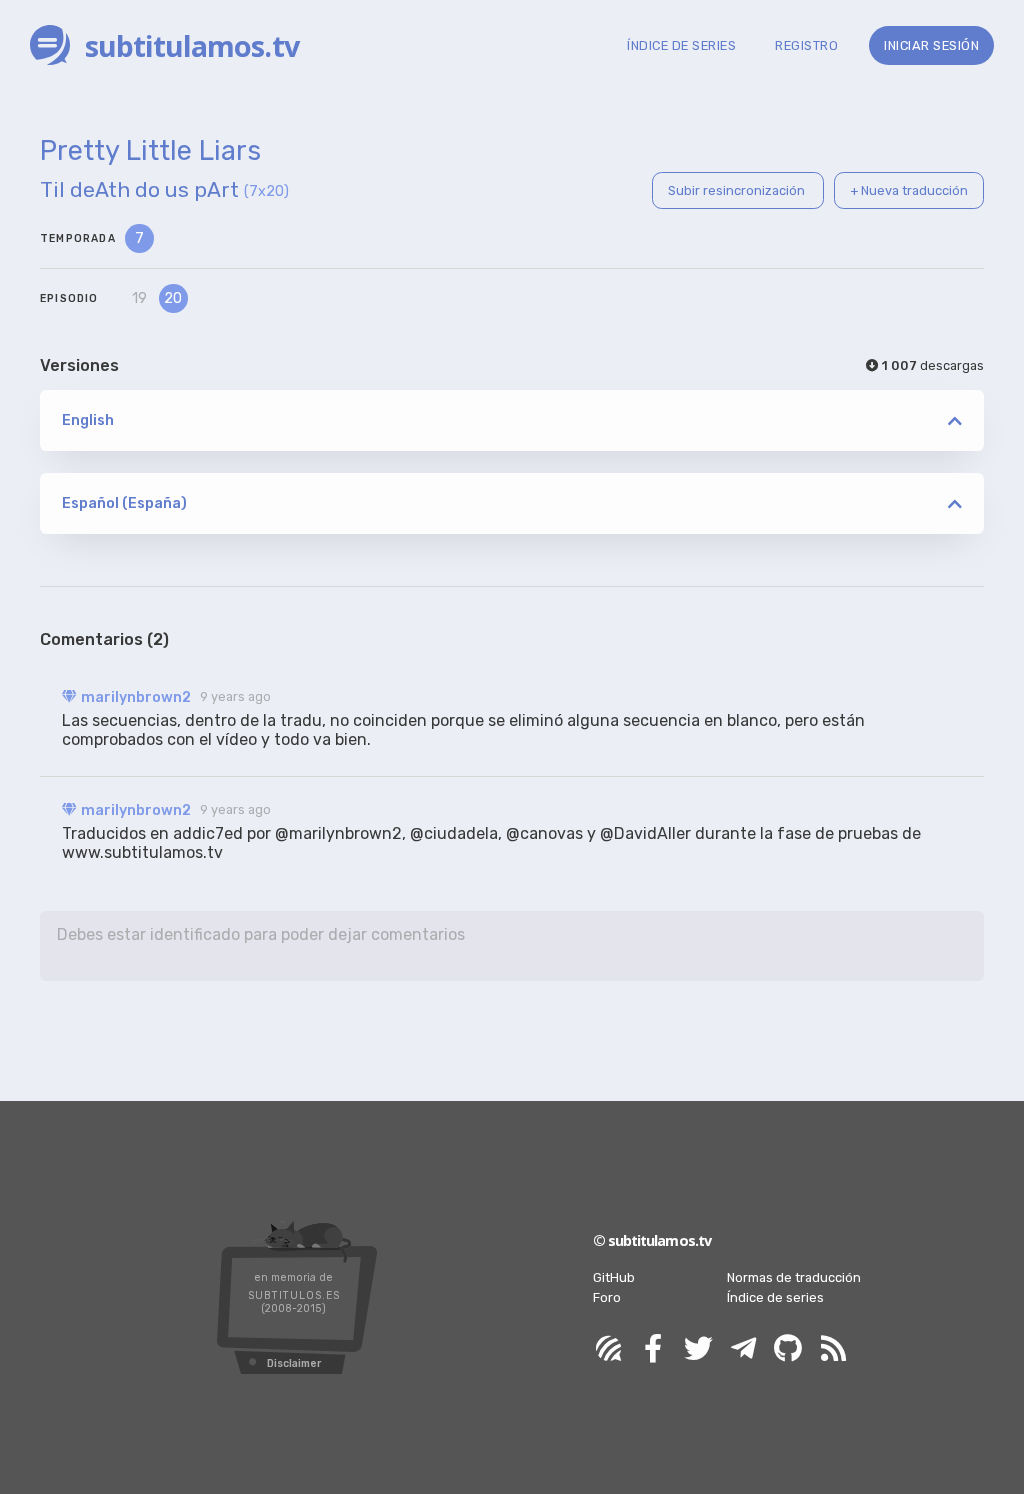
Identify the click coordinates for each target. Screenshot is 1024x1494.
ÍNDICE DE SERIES (681, 45)
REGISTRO (806, 45)
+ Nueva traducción (909, 190)
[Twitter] (698, 1349)
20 (173, 298)
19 (139, 298)
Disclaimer (294, 1363)
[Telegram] (743, 1349)
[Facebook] (653, 1349)
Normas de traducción (794, 1277)
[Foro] (608, 1349)
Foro (607, 1297)
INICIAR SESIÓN (931, 45)
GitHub (614, 1277)
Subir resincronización (738, 190)
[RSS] (833, 1349)
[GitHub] (788, 1349)
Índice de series (775, 1297)
